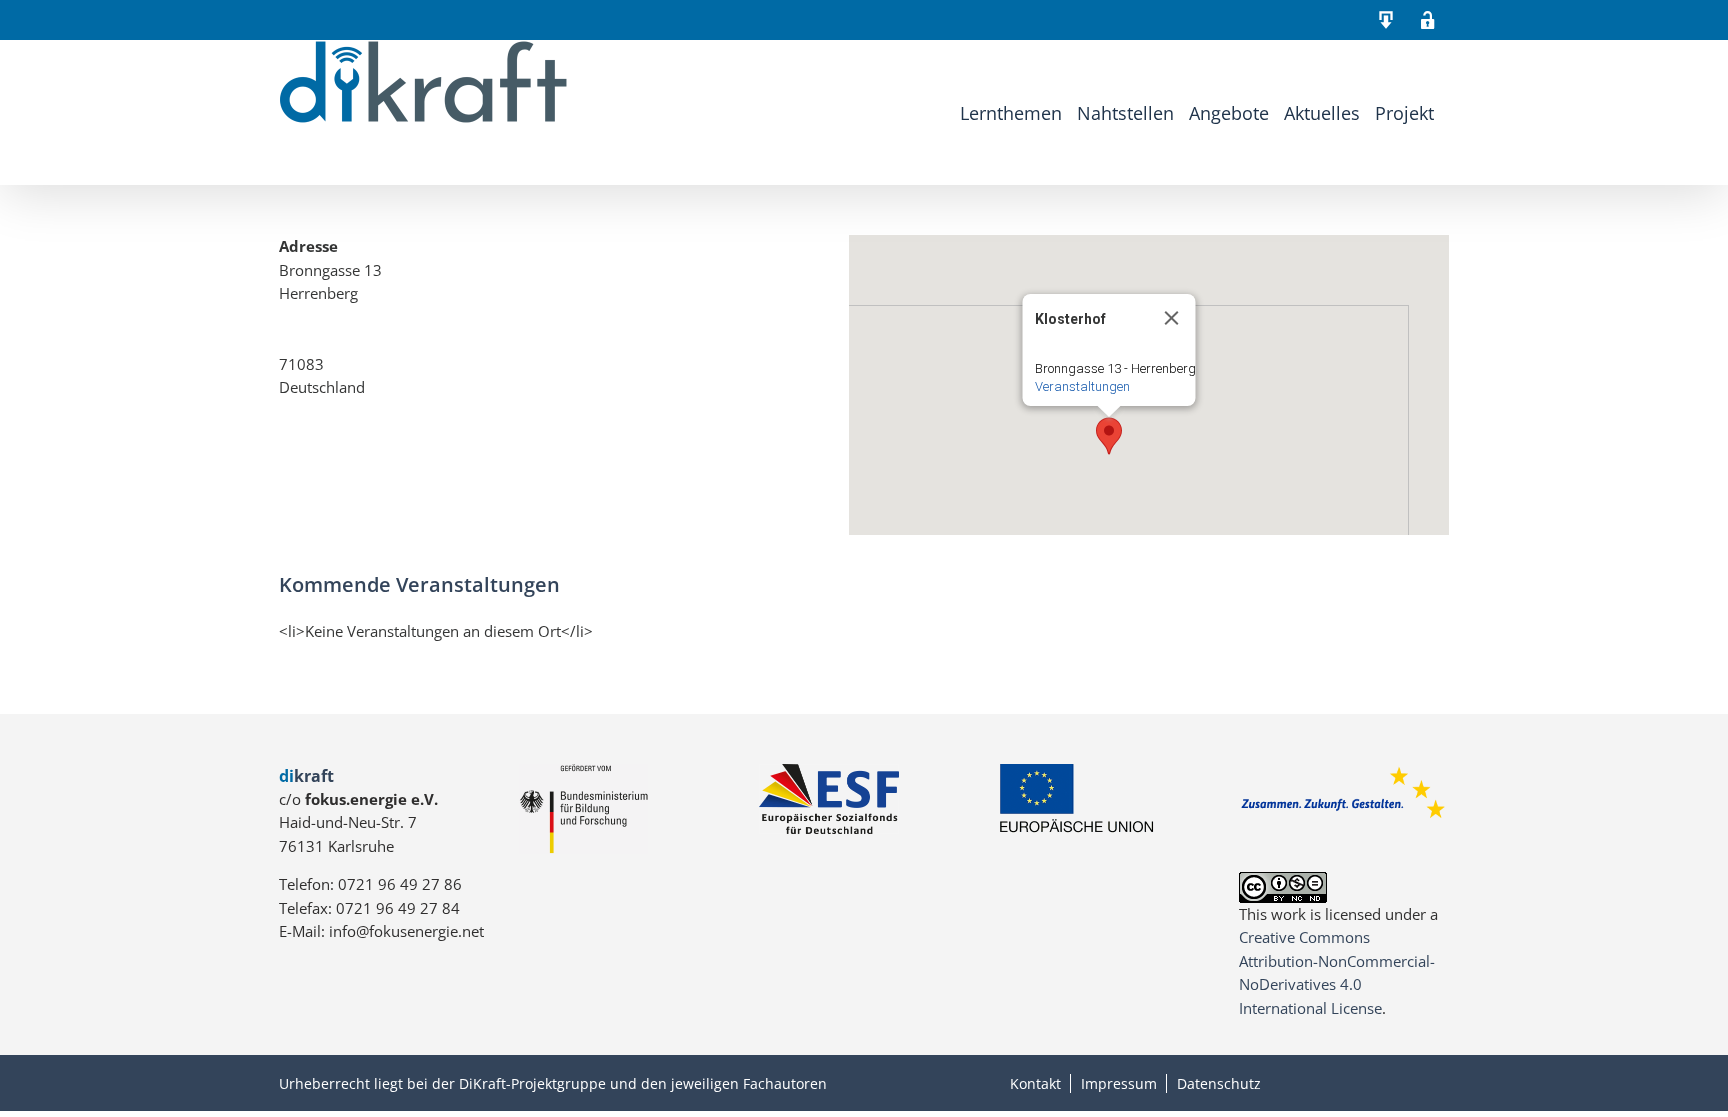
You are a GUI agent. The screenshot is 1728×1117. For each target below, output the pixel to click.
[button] (1109, 436)
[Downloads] (1386, 20)
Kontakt (1035, 1083)
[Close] (1172, 318)
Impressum (1119, 1083)
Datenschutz (1219, 1083)
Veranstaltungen (1082, 386)
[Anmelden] (1428, 20)
